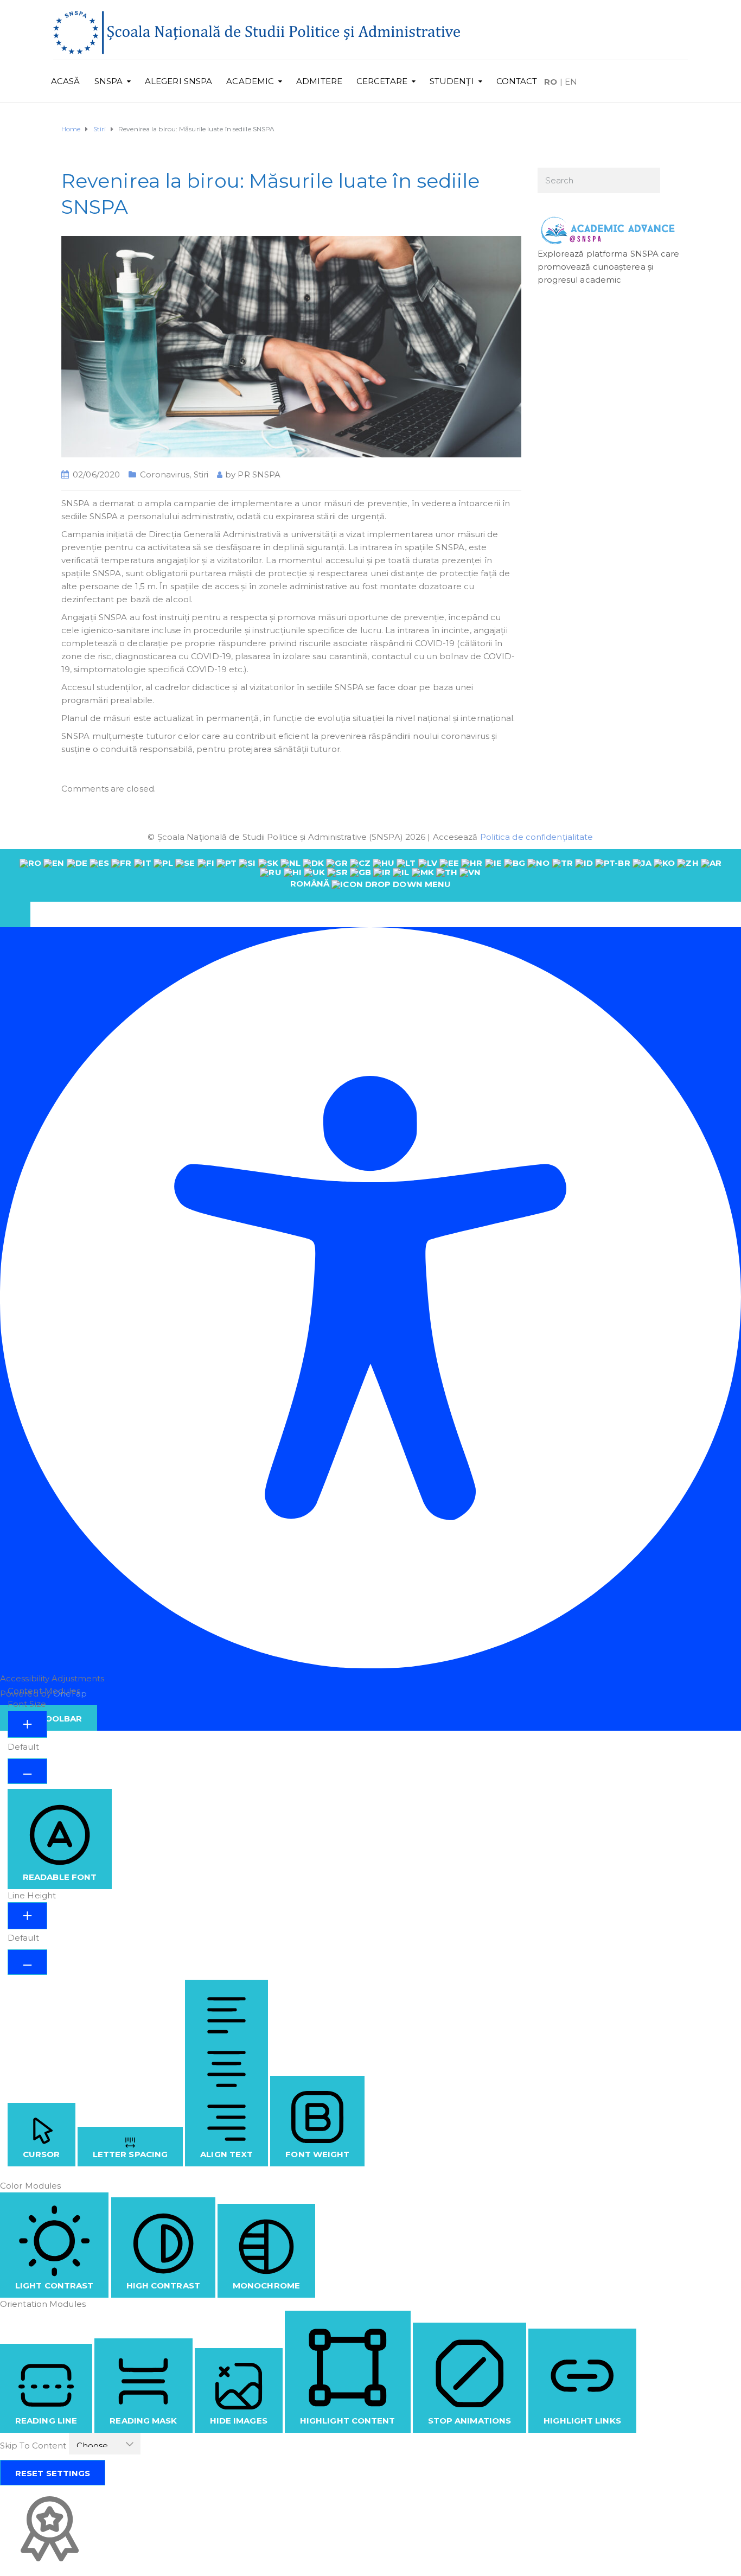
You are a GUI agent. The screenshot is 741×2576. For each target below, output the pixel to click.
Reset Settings (53, 2473)
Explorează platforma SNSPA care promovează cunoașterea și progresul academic (609, 267)
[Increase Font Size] (27, 1724)
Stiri (201, 474)
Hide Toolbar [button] (49, 1719)
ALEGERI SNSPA (178, 81)
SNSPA (109, 81)
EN (571, 82)
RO (551, 82)
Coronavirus (165, 474)
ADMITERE (319, 81)
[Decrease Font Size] (27, 1771)
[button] (15, 914)
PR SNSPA (259, 474)
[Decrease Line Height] (27, 1962)
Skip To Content (34, 2446)
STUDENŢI (452, 81)
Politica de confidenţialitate (537, 837)
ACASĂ (66, 81)
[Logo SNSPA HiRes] (257, 32)
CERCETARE (382, 81)
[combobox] (370, 875)
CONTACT (517, 81)
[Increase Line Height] (27, 1916)
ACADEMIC (250, 81)
